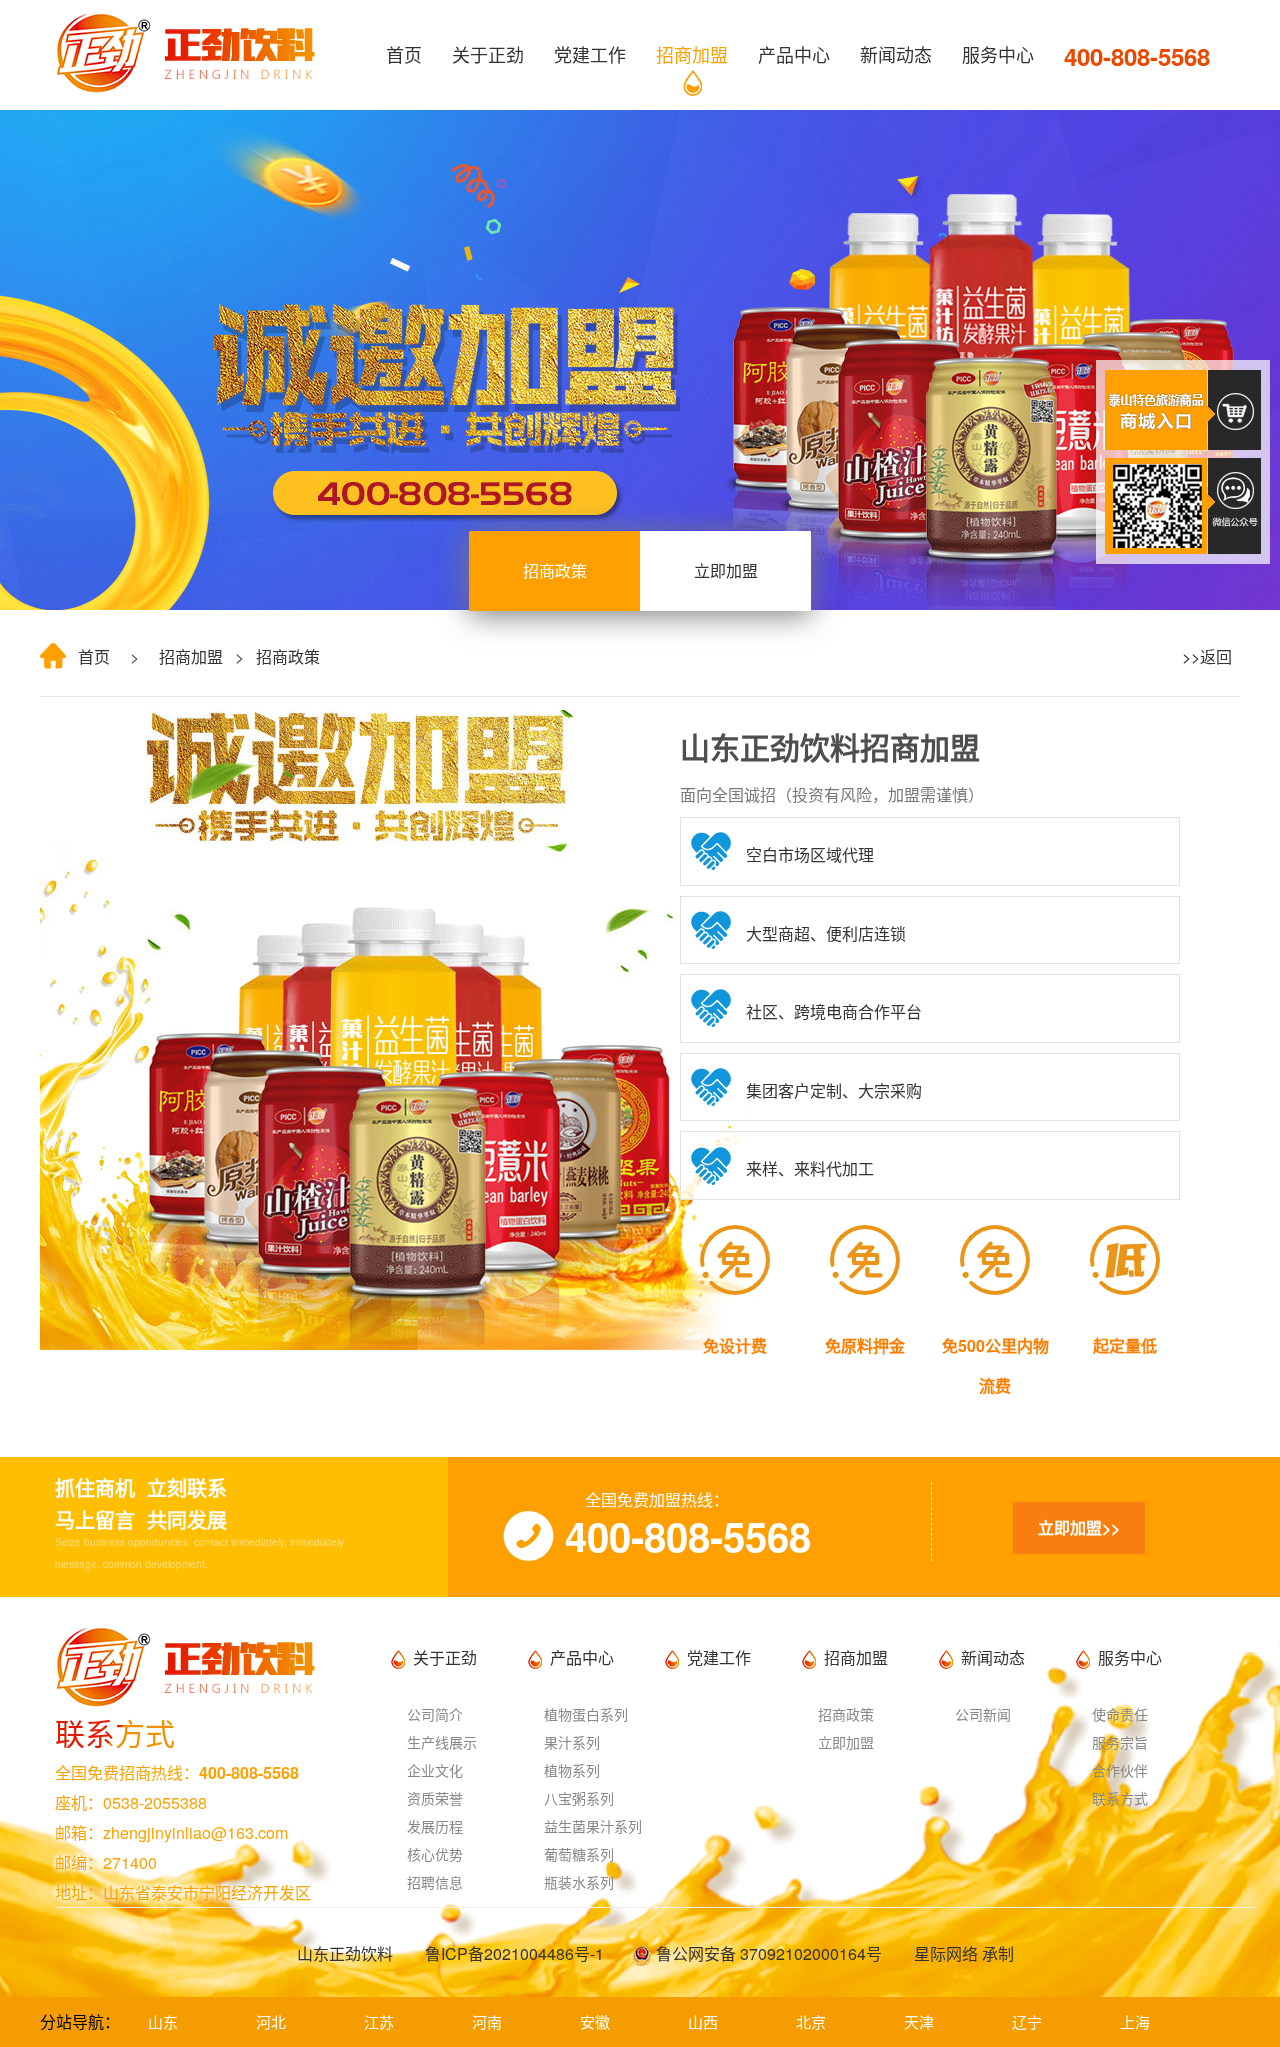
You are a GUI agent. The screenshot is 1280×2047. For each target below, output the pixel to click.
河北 (271, 2021)
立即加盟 (726, 570)
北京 (811, 2021)
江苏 (379, 2021)
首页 (404, 54)
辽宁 (1027, 2021)
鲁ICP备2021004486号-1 (514, 1953)
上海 (1135, 2021)
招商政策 (555, 570)
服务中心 (998, 54)
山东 (163, 2021)
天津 (919, 2021)
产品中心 (794, 54)
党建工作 (590, 54)
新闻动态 (896, 54)
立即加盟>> (1079, 1527)
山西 (703, 2021)
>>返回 (1203, 656)
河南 (487, 2021)
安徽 (595, 2021)
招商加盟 (692, 54)
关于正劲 (488, 54)
